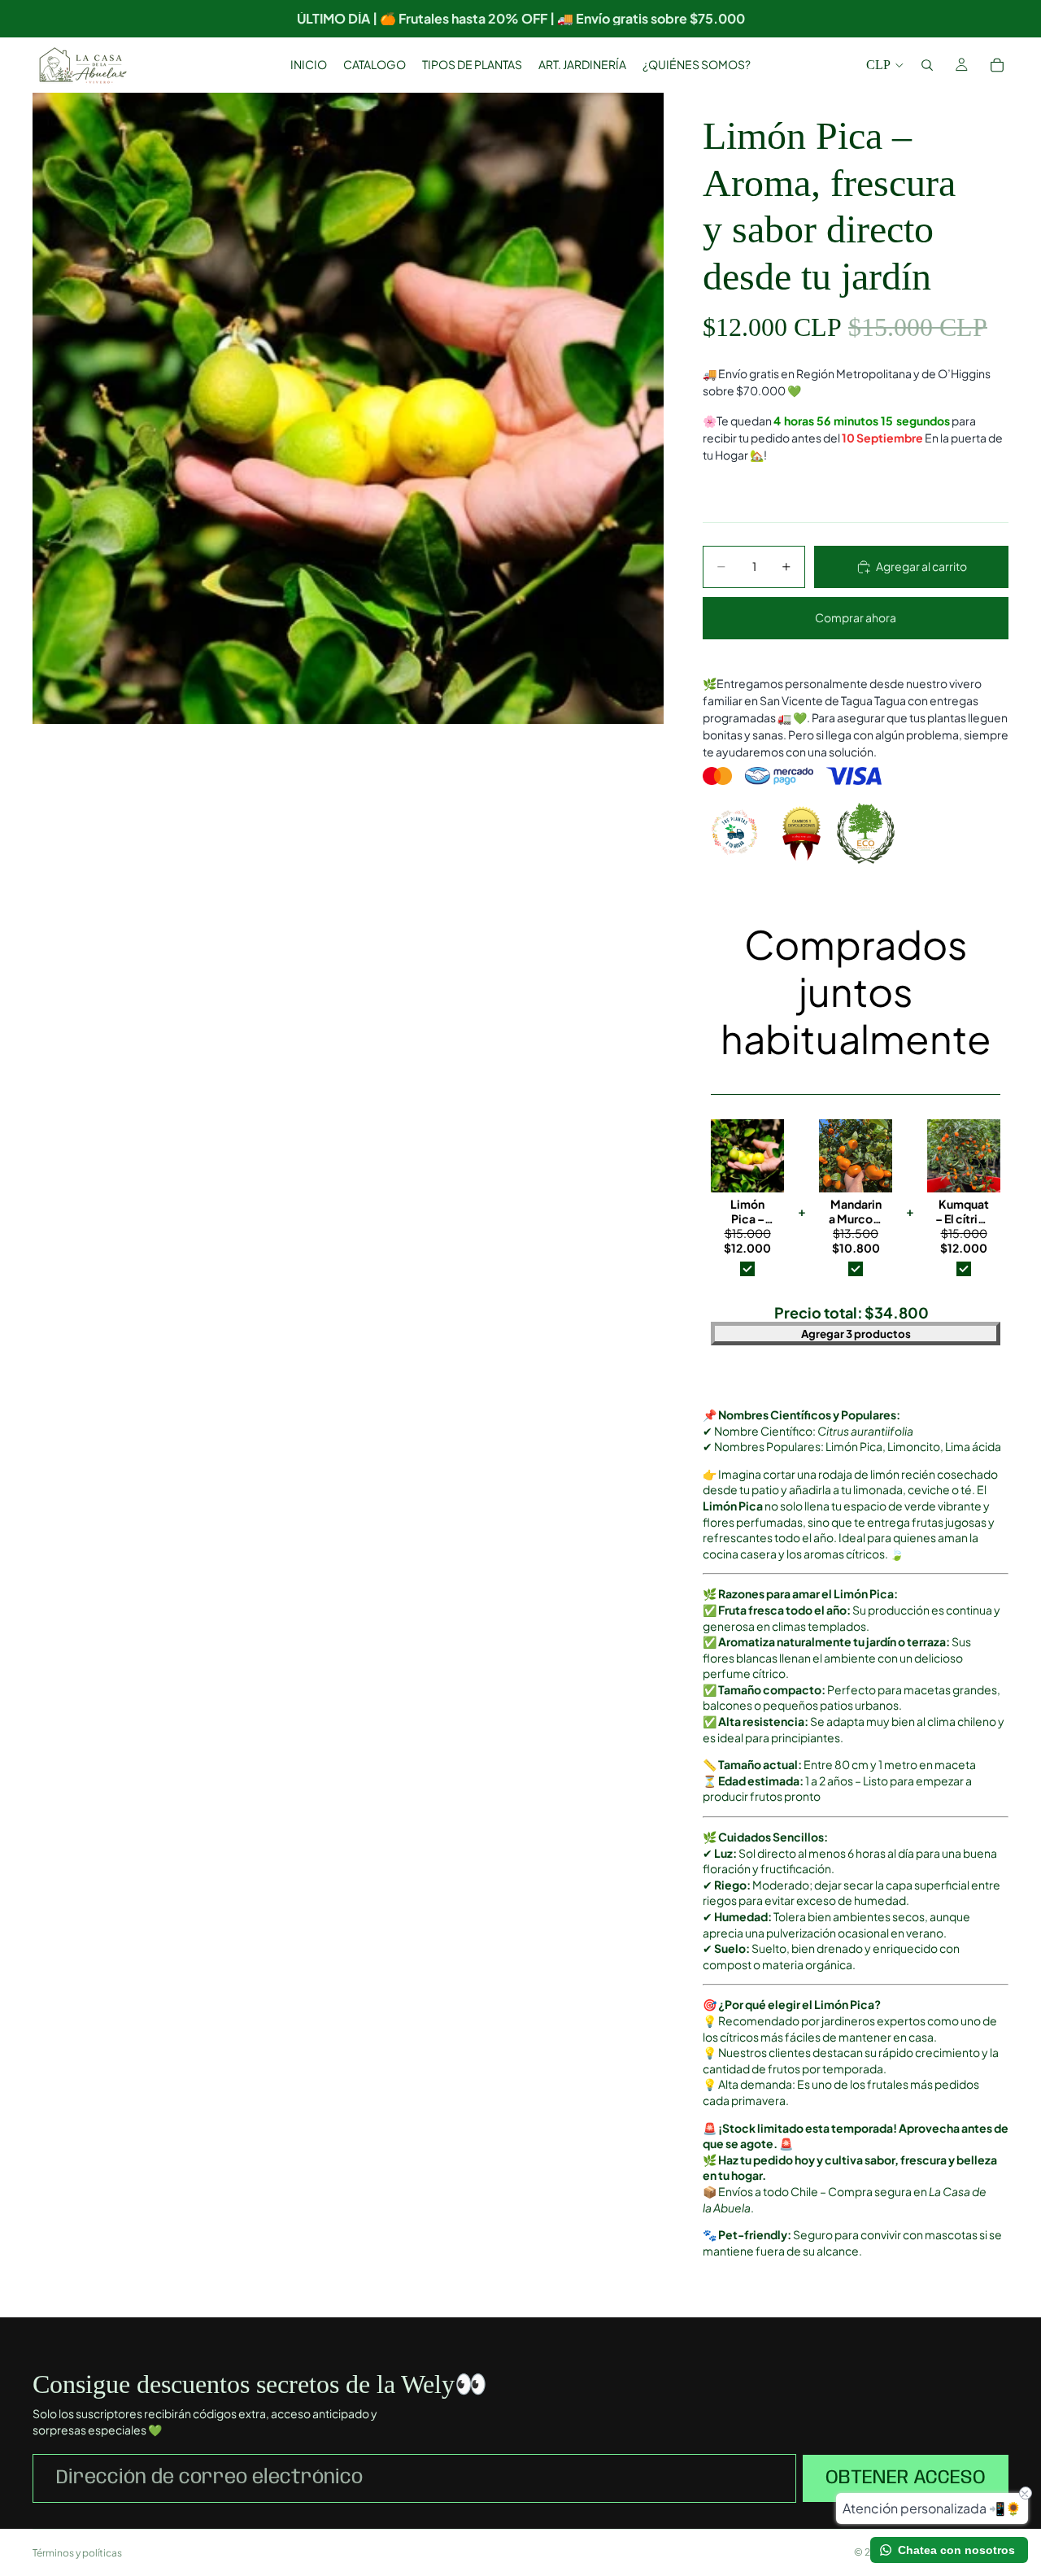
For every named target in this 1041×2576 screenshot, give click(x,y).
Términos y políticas (77, 2553)
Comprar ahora (856, 618)
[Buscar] (927, 65)
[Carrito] (997, 65)
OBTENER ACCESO (906, 2478)
